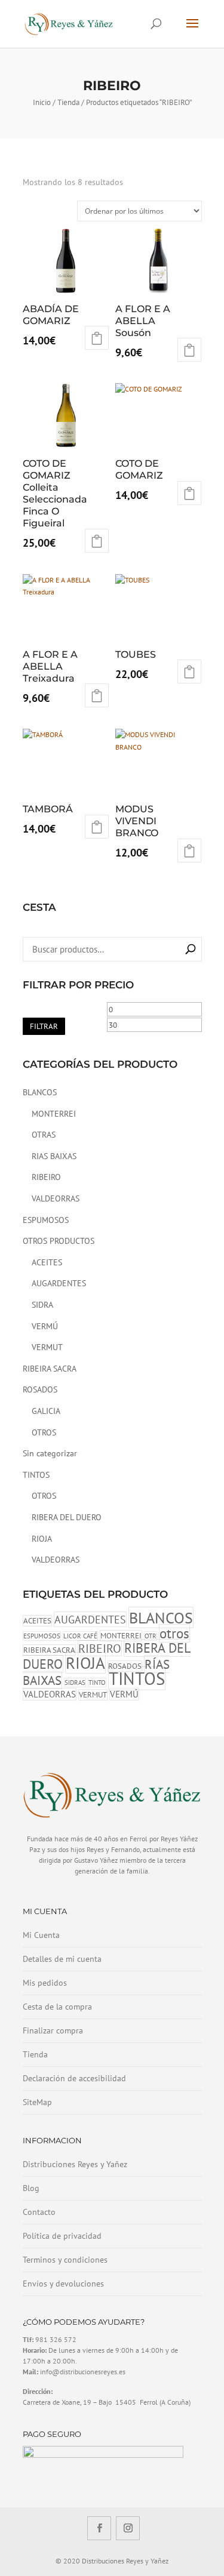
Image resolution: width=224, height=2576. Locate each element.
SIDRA (42, 1305)
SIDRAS (75, 1683)
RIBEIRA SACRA (50, 1369)
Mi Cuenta (41, 1935)
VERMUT (47, 1347)
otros (174, 1633)
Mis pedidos (45, 1983)
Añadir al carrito (97, 338)
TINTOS (36, 1475)
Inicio (42, 102)
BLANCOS (40, 1092)
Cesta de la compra (57, 2007)
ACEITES (47, 1262)
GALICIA (46, 1411)
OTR (151, 1636)
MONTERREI (54, 1114)
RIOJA (42, 1539)
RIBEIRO (46, 1177)
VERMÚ (45, 1326)
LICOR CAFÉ (80, 1636)
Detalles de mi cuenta (62, 1959)
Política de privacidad (62, 2236)
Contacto (39, 2212)
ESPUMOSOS (46, 1220)
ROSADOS (40, 1389)
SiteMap (37, 2102)
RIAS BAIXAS (54, 1156)
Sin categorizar (50, 1453)
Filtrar (44, 1026)
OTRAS (44, 1135)
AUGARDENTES (59, 1283)
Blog (31, 2188)
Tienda (68, 102)
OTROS (44, 1432)
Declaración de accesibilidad (74, 2078)
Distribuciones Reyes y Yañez (75, 2164)
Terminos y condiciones (65, 2260)
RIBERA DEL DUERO (67, 1517)
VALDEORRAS (56, 1198)
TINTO (97, 1683)
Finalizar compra (53, 2030)
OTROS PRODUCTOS (59, 1241)
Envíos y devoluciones (63, 2284)
